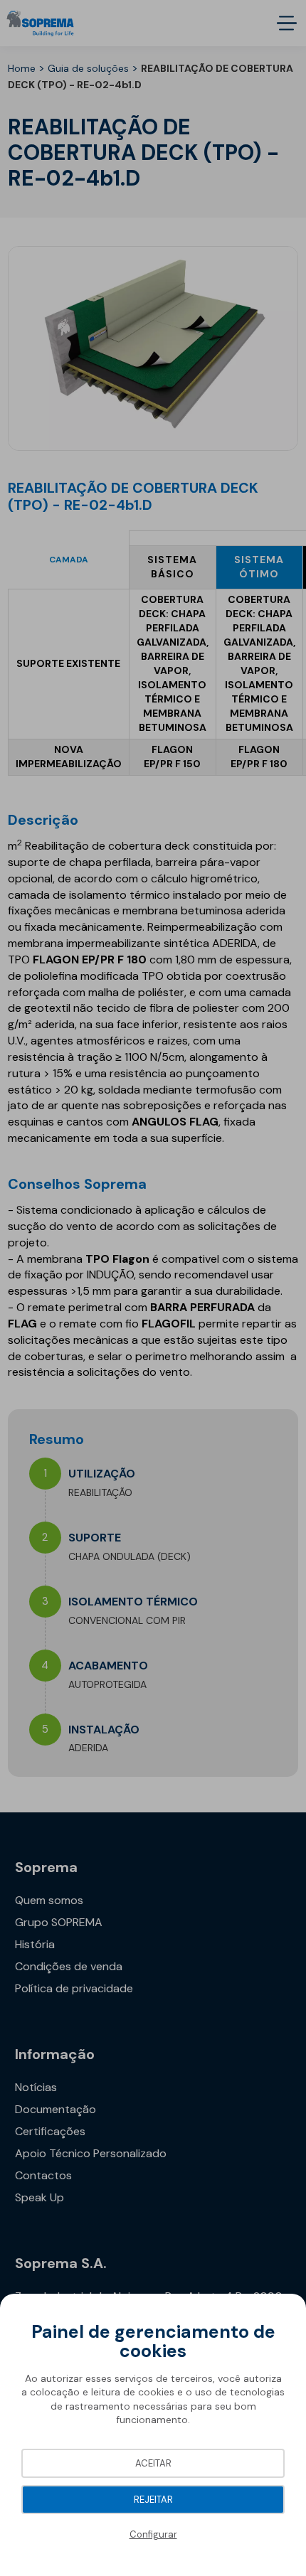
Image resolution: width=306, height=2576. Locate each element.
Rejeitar (153, 2500)
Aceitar (153, 2463)
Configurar (153, 2534)
